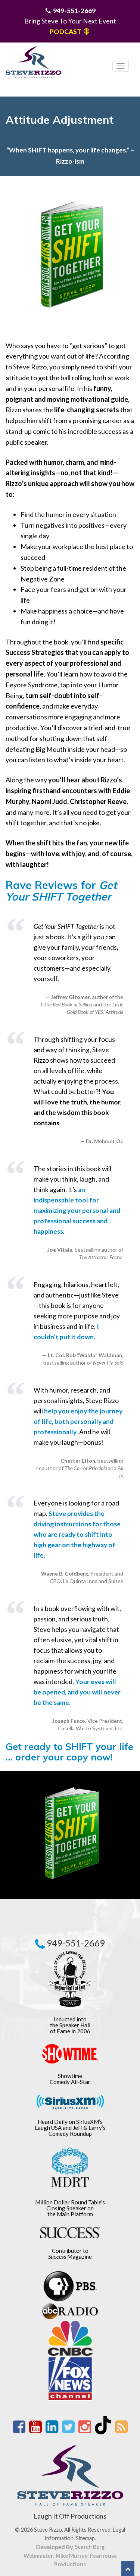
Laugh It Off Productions (70, 2516)
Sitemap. (86, 2538)
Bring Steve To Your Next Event (70, 21)
